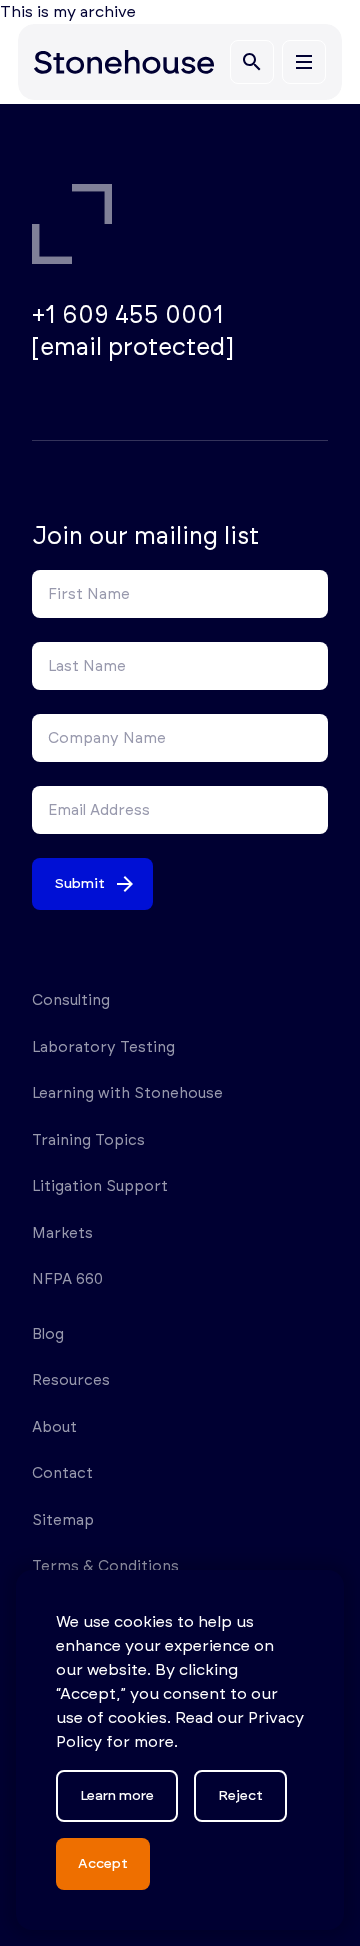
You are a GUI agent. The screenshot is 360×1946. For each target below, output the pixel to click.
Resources (71, 1380)
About (54, 1427)
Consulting (71, 1000)
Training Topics (88, 1140)
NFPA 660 (67, 1279)
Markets (62, 1233)
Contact (62, 1473)
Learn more (117, 1796)
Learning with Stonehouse (127, 1093)
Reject (240, 1796)
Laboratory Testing (103, 1047)
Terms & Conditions (105, 1566)
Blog (48, 1334)
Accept (103, 1864)
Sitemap (63, 1520)
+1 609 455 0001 (128, 316)
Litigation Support (100, 1186)
